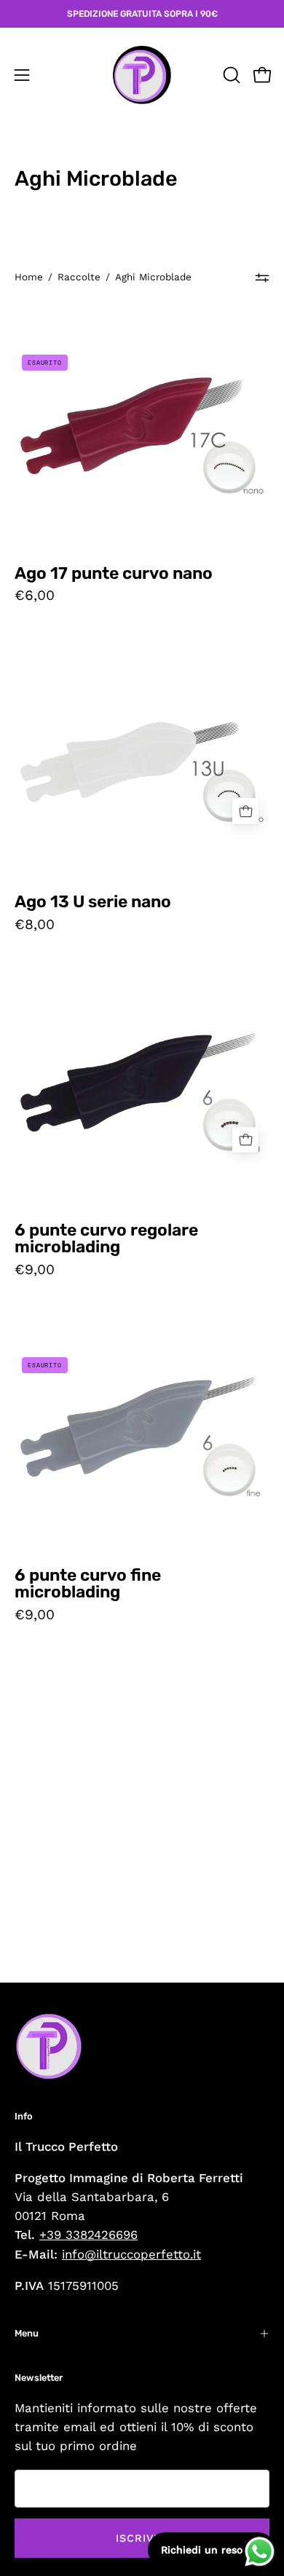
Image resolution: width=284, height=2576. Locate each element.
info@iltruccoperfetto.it (131, 2254)
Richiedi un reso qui (212, 2550)
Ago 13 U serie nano (93, 902)
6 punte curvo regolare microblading (106, 1239)
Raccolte (79, 277)
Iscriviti (142, 2538)
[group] (142, 14)
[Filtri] (262, 277)
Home (29, 277)
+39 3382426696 (88, 2235)
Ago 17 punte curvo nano (114, 574)
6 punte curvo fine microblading (88, 1584)
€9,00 (35, 1269)
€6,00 (35, 595)
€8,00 (35, 924)
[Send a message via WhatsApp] (260, 2552)
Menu (27, 2333)
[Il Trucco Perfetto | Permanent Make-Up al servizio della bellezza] (142, 75)
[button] (230, 75)
